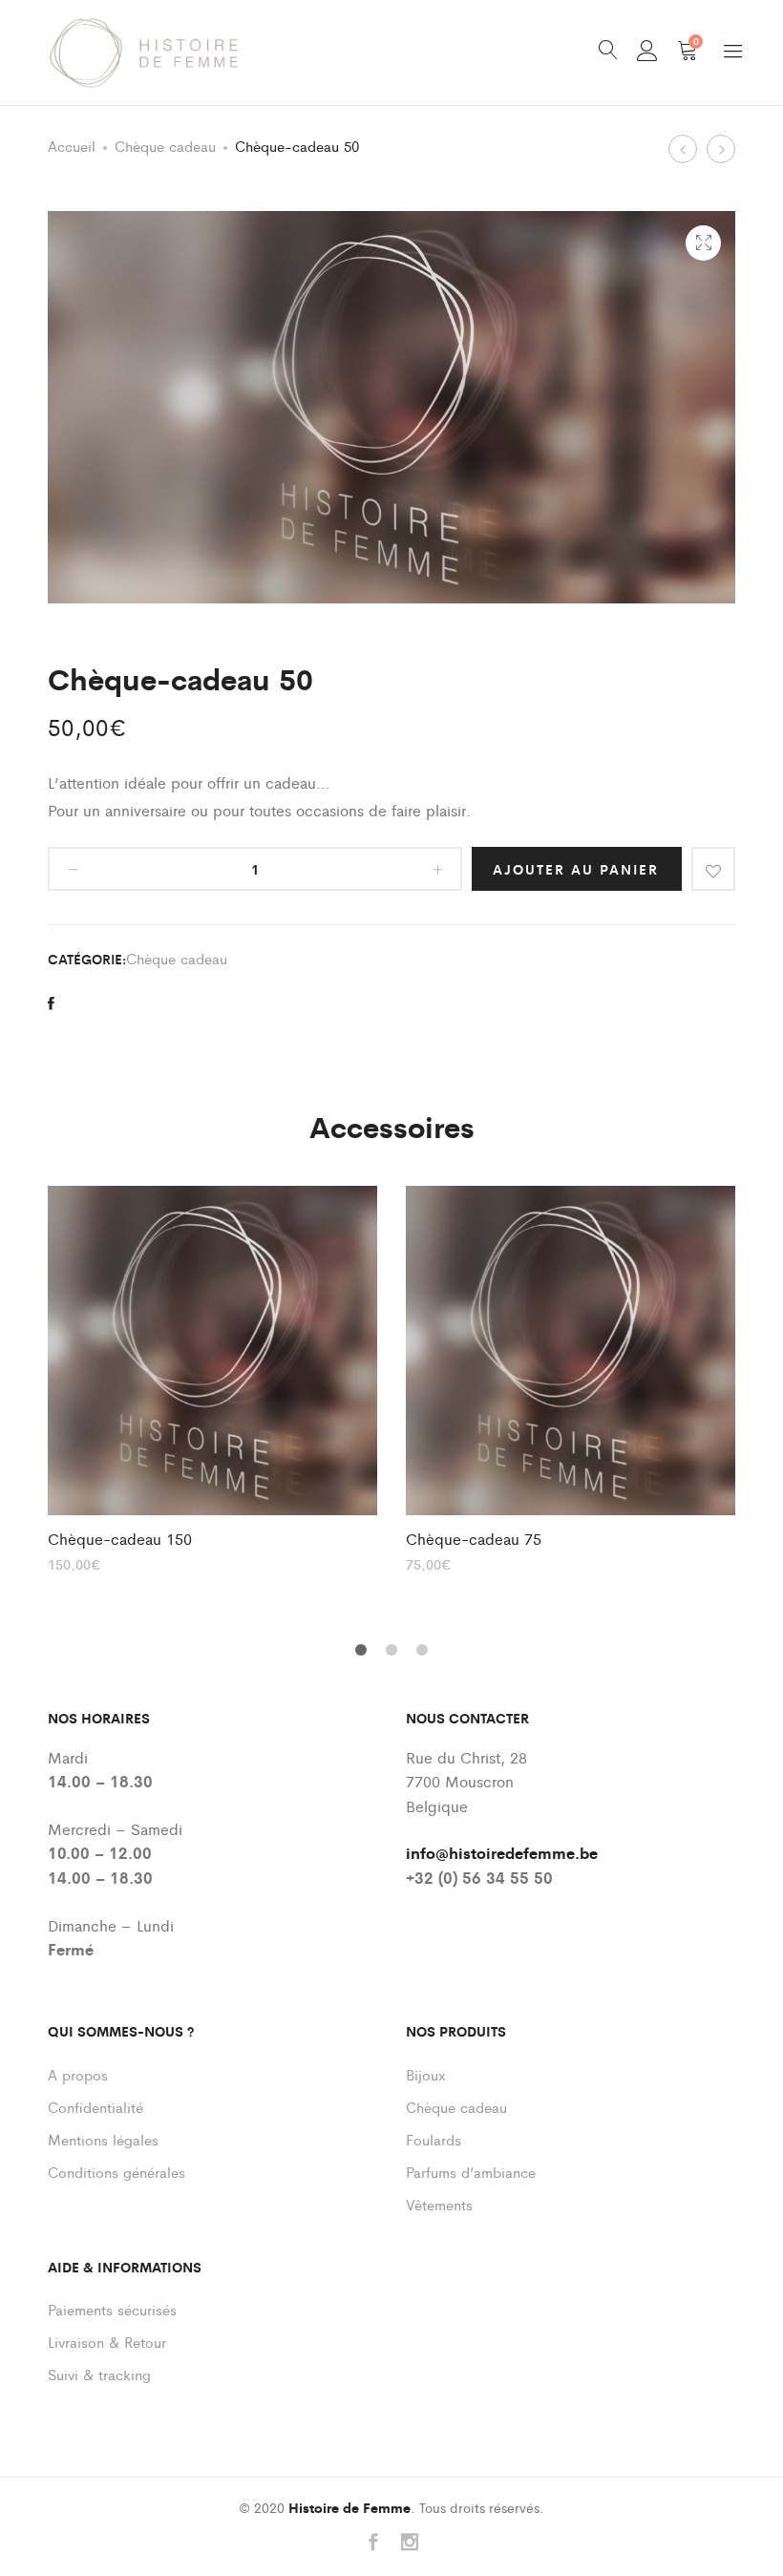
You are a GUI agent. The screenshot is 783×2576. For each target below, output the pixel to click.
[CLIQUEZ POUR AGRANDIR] (703, 243)
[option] (212, 1378)
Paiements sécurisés (112, 2309)
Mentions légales (103, 2139)
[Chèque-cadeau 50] (51, 1003)
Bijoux (426, 2074)
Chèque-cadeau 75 (474, 1539)
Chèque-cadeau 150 (120, 1539)
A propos (78, 2074)
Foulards (434, 2139)
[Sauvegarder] (713, 869)
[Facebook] (373, 2543)
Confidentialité (95, 2107)
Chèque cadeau (165, 146)
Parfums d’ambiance (471, 2172)
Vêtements (439, 2204)
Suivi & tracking (99, 2374)
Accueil (72, 146)
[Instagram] (410, 2543)
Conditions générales (116, 2172)
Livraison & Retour (107, 2342)
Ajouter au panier (576, 869)
